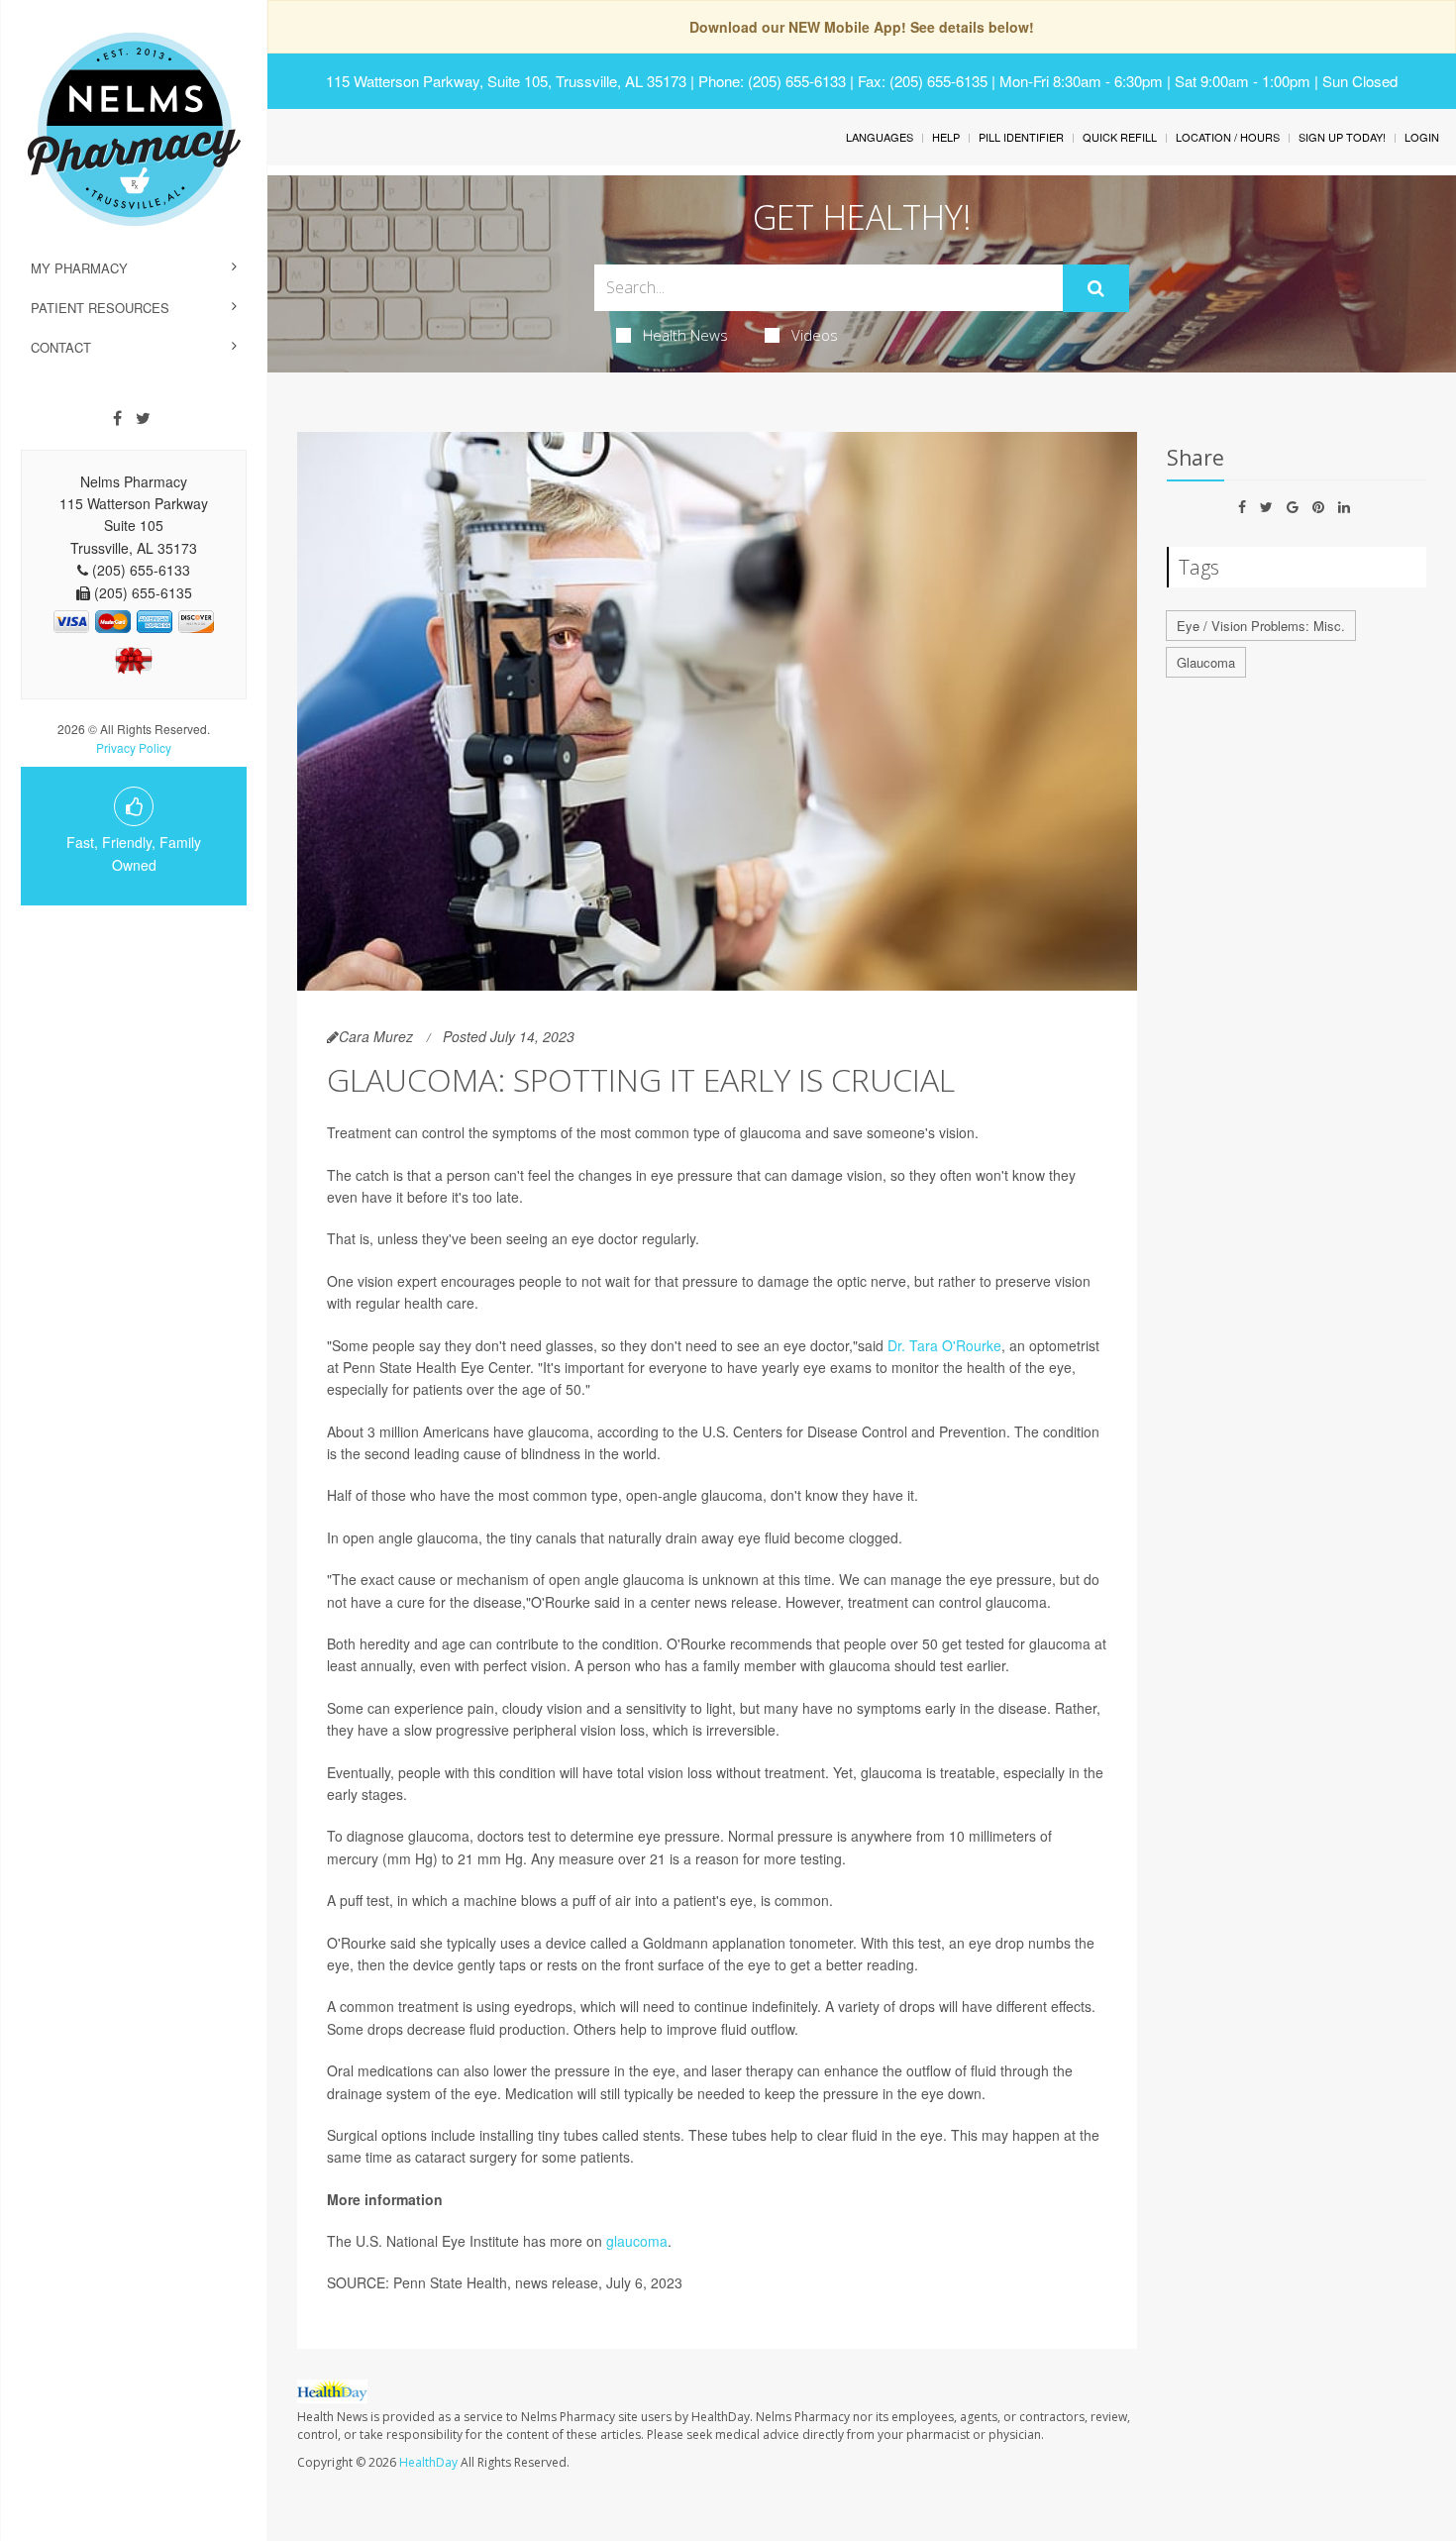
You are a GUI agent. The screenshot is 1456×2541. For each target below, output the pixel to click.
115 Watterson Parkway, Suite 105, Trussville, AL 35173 (506, 81)
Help (946, 137)
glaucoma (637, 2241)
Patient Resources (100, 308)
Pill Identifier (1021, 137)
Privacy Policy (134, 747)
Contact (61, 347)
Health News (685, 335)
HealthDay (428, 2462)
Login (1422, 137)
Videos (815, 335)
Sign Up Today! (1342, 137)
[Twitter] (143, 418)
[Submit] (1096, 288)
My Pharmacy (79, 268)
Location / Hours (1228, 137)
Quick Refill (1120, 137)
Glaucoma (1206, 662)
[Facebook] (117, 418)
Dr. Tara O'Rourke (944, 1345)
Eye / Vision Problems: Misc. (1261, 626)
